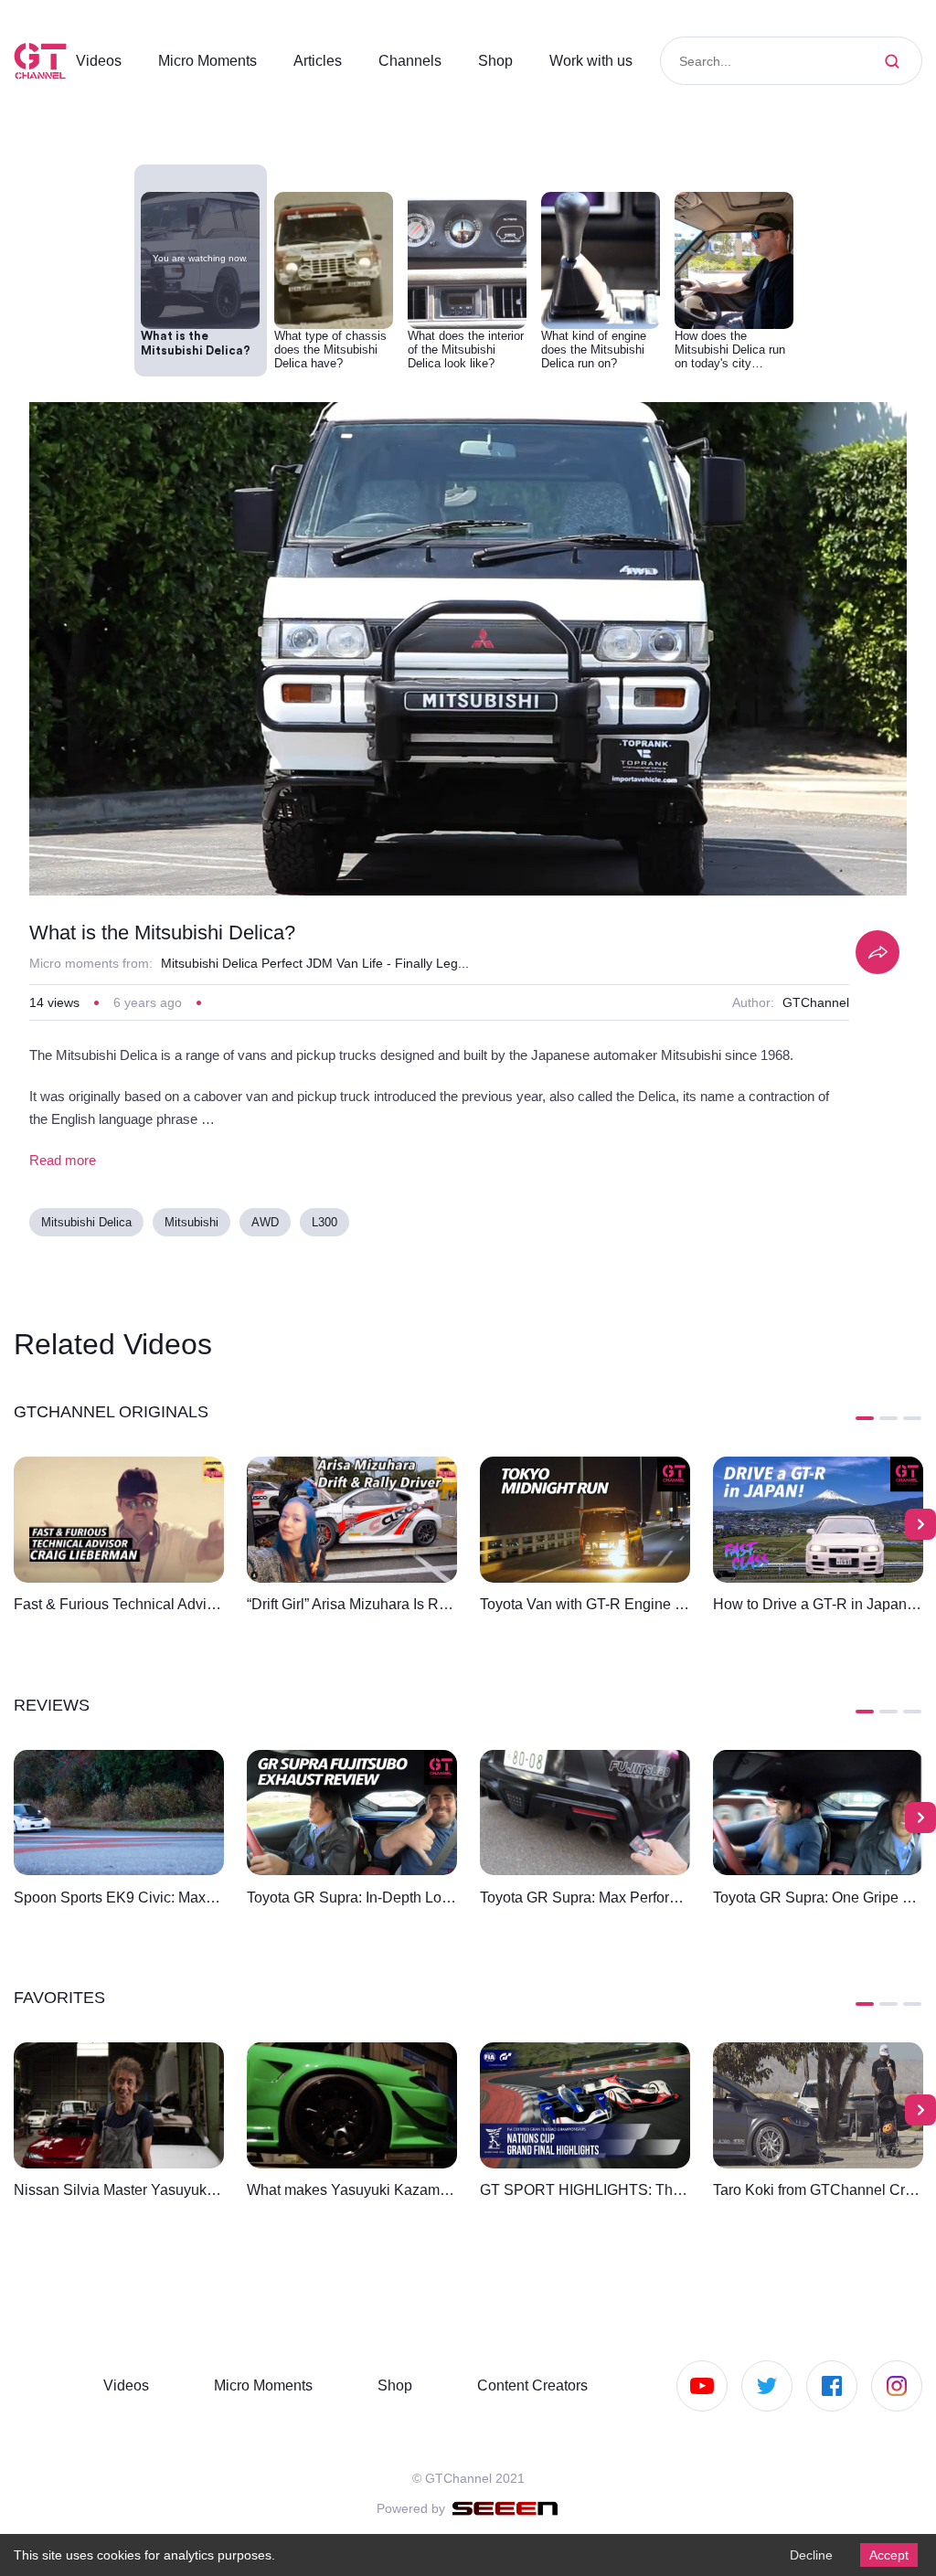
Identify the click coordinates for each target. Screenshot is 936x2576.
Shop (513, 60)
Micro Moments (215, 60)
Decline (806, 2554)
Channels (427, 60)
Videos (100, 60)
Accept (887, 2554)
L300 (330, 1229)
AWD (269, 1229)
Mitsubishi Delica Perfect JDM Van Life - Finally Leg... (319, 968)
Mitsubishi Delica (87, 1229)
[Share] (877, 957)
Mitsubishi (194, 1229)
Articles (333, 60)
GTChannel (814, 1008)
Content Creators (526, 2385)
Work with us (612, 60)
